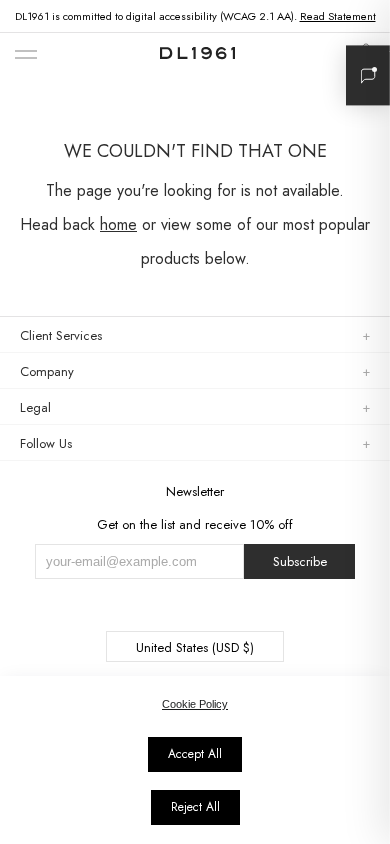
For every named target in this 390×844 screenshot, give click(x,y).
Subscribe (300, 561)
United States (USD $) (195, 647)
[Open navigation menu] (26, 55)
